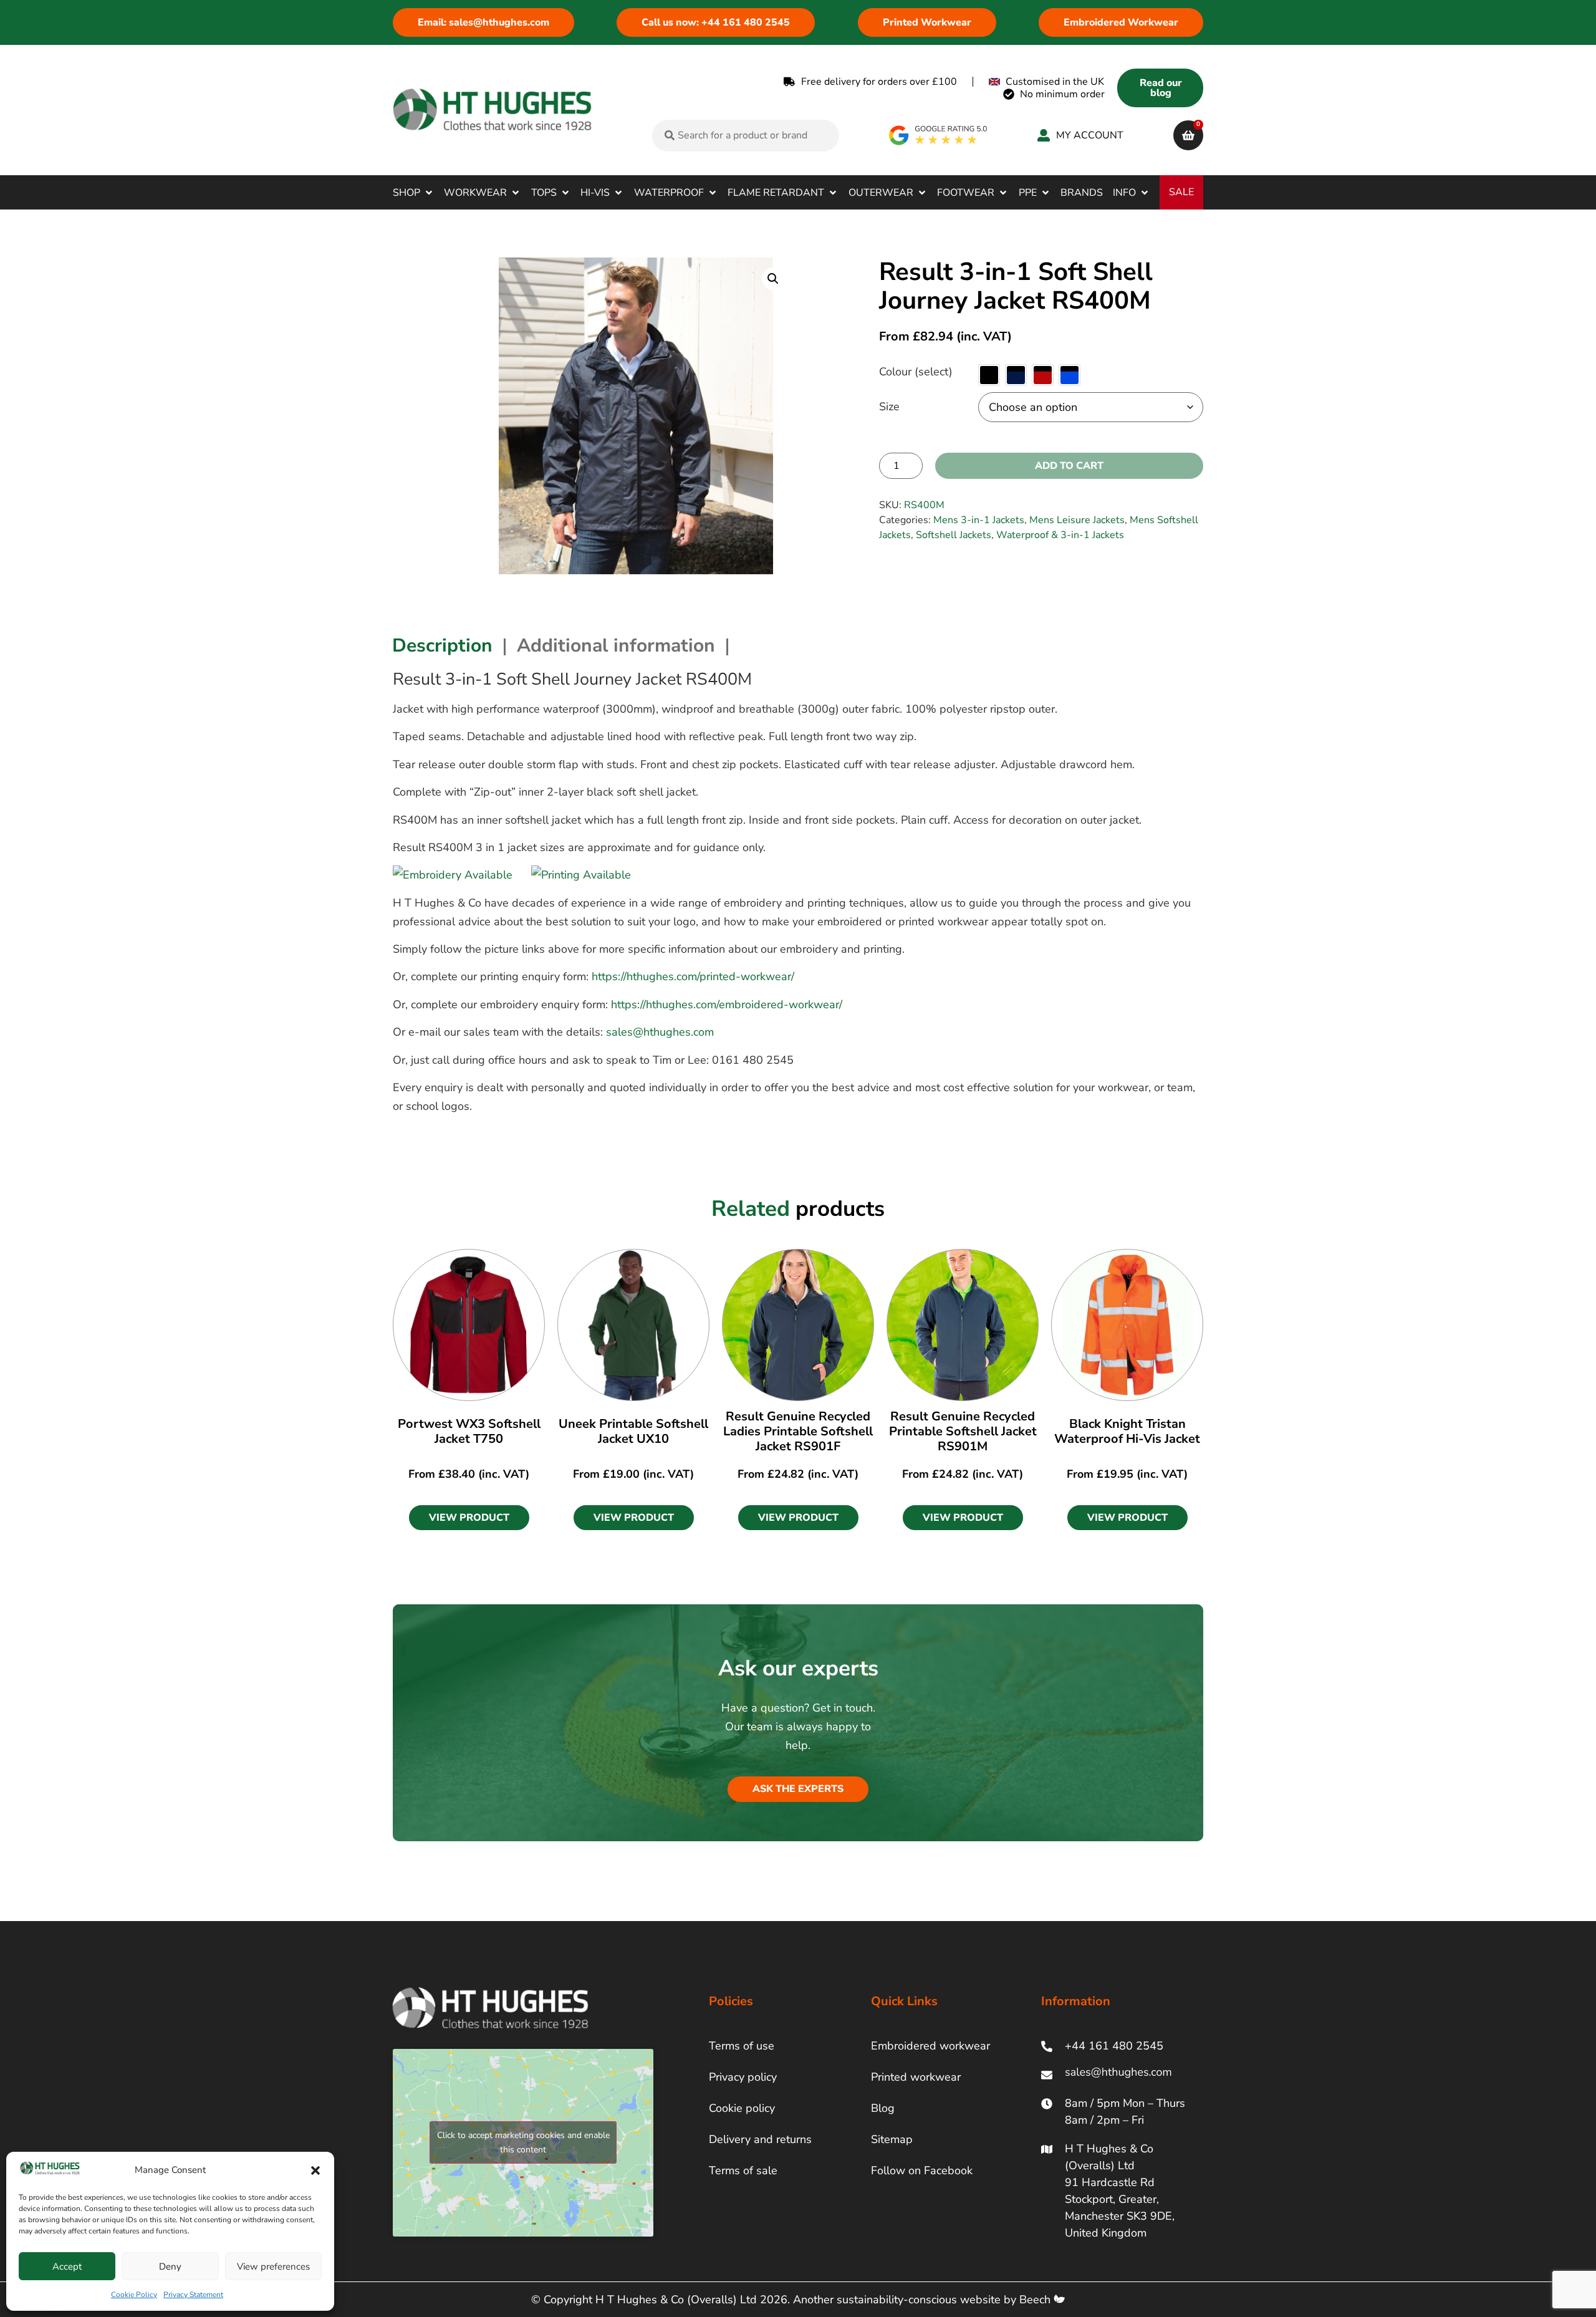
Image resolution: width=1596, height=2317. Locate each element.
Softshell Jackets (954, 535)
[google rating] (939, 135)
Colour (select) (916, 372)
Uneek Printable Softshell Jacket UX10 (633, 1431)
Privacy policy (743, 2077)
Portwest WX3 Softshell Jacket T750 (469, 1431)
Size (889, 407)
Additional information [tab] (616, 646)
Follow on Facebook (922, 2170)
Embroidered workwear (930, 2046)
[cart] (1188, 135)
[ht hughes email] (1121, 2075)
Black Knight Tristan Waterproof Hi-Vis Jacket (1127, 1431)
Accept (67, 2266)
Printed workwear (916, 2077)
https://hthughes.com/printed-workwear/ (693, 976)
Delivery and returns (760, 2139)
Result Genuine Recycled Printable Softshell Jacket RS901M (963, 1431)
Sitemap (892, 2139)
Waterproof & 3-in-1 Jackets (1060, 535)
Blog (883, 2108)
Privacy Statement (193, 2295)
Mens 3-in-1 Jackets (979, 520)
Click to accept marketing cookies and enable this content (523, 2142)
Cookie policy (742, 2108)
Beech (1036, 2300)
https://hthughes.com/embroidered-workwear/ (727, 1004)
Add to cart (1069, 466)
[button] (315, 2170)
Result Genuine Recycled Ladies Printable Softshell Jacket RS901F (798, 1431)
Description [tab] (442, 646)
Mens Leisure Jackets (1077, 520)
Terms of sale (743, 2170)
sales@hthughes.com (660, 1032)
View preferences (273, 2266)
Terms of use (742, 2046)
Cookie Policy (134, 2295)
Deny (170, 2266)
